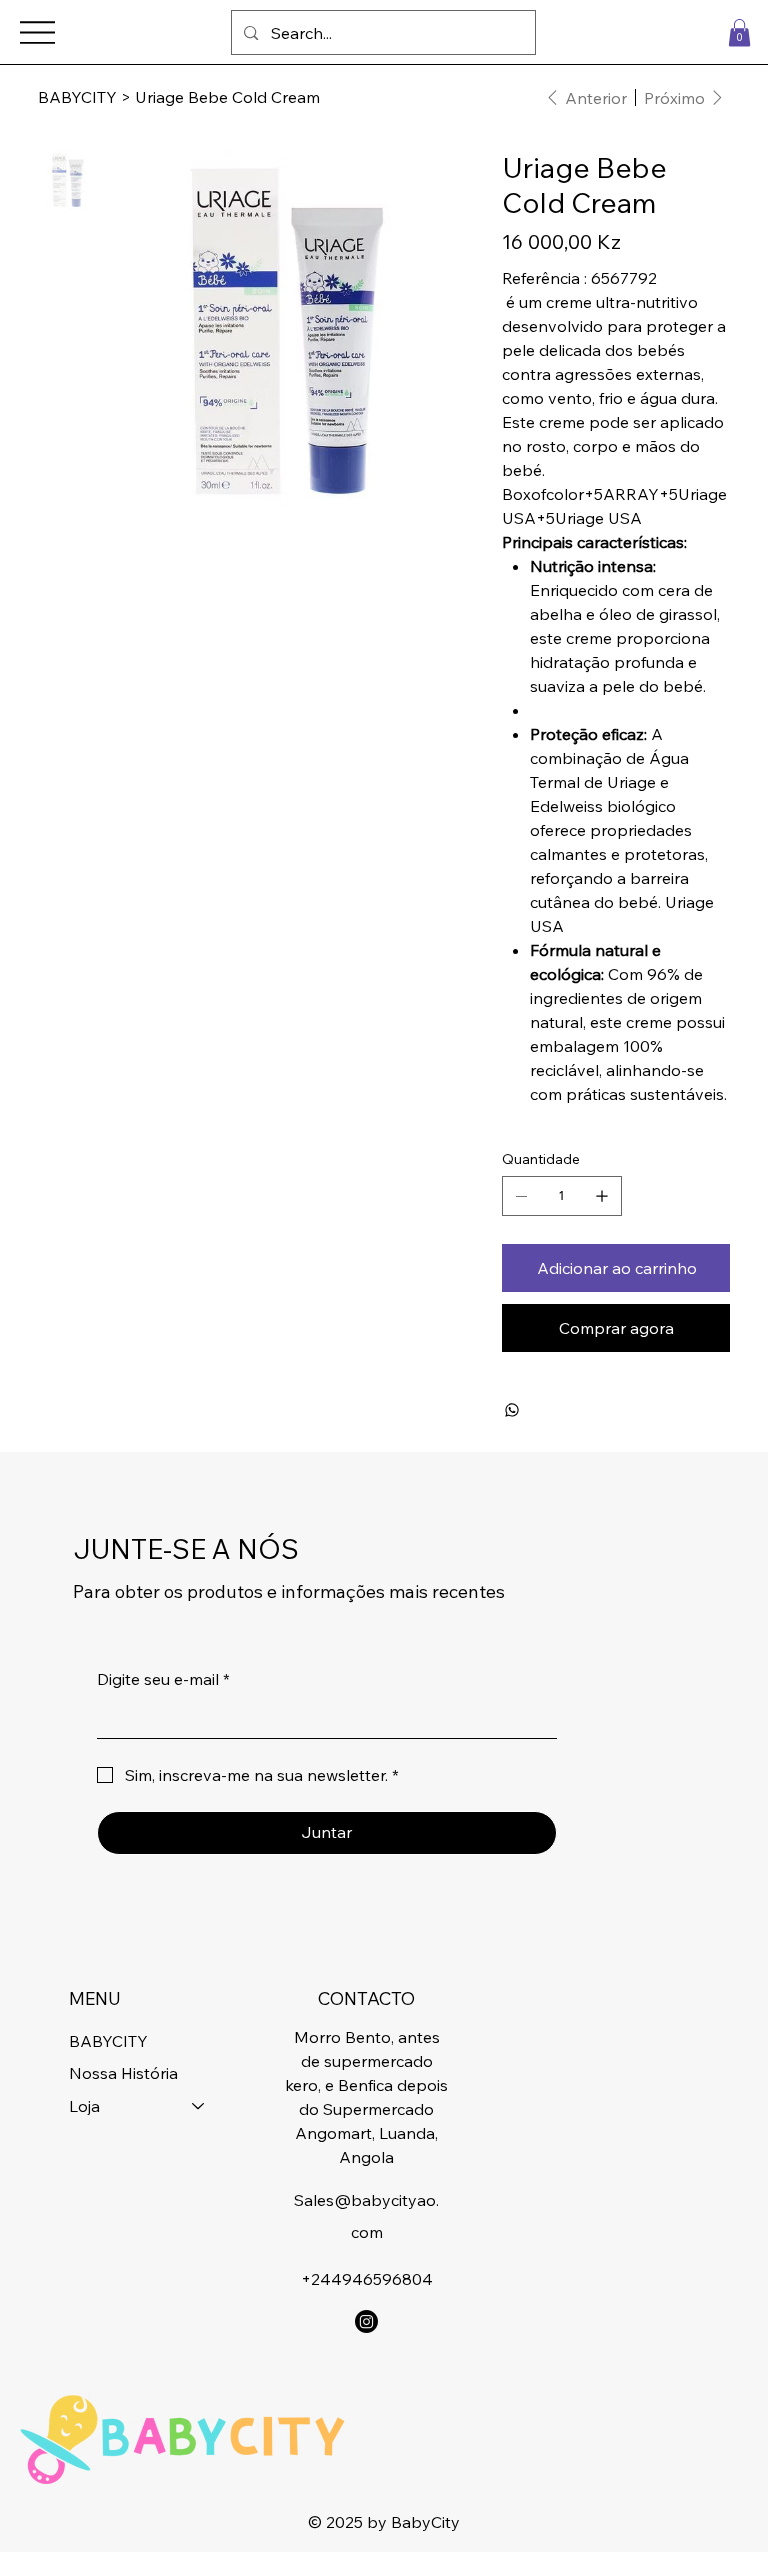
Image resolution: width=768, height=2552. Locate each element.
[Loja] (199, 2106)
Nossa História (123, 2073)
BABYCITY (108, 2041)
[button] (739, 32)
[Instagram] (366, 2321)
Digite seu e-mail (163, 1679)
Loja (84, 2106)
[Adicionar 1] (602, 1196)
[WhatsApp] (512, 1410)
